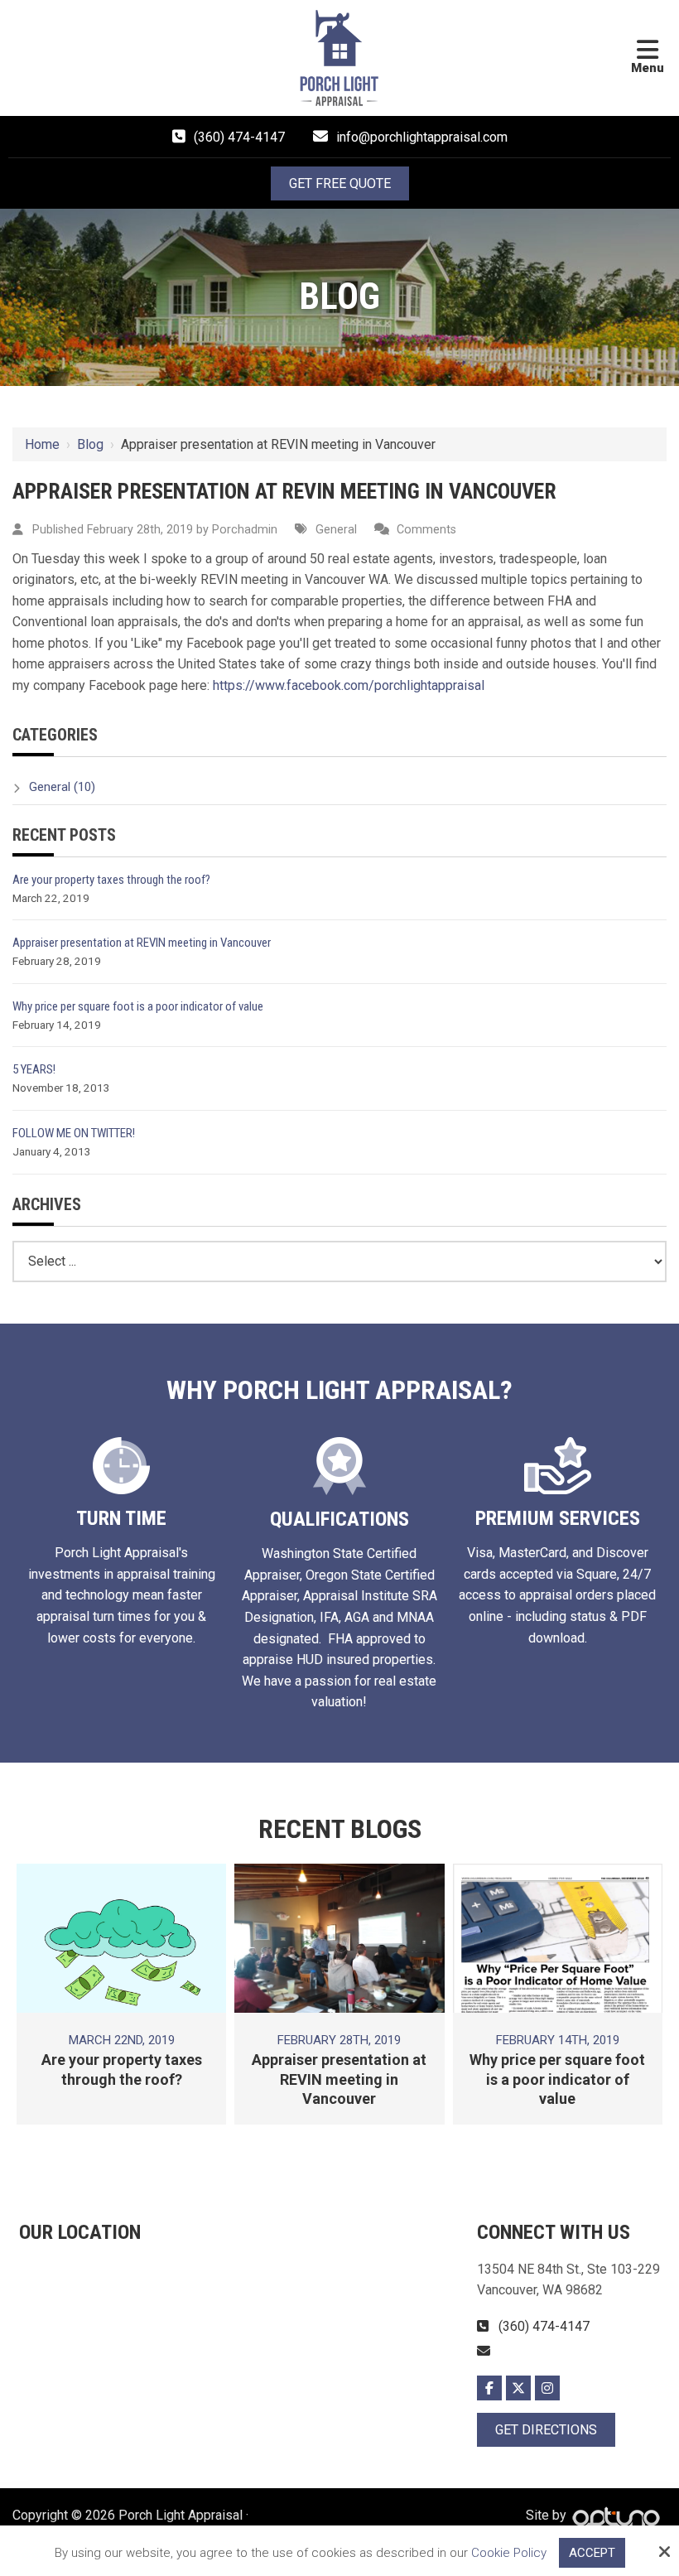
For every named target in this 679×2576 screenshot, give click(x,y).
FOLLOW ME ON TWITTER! (74, 1133)
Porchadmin (245, 530)
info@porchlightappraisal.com (422, 137)
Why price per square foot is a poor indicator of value (138, 1006)
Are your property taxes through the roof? (111, 880)
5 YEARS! (34, 1069)
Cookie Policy (509, 2553)
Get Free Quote (340, 183)
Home (42, 444)
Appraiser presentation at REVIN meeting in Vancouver (142, 943)
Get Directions (546, 2430)
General (335, 530)
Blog (90, 444)
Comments (426, 530)
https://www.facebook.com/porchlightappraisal (349, 685)
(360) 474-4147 (239, 137)
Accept (592, 2553)
